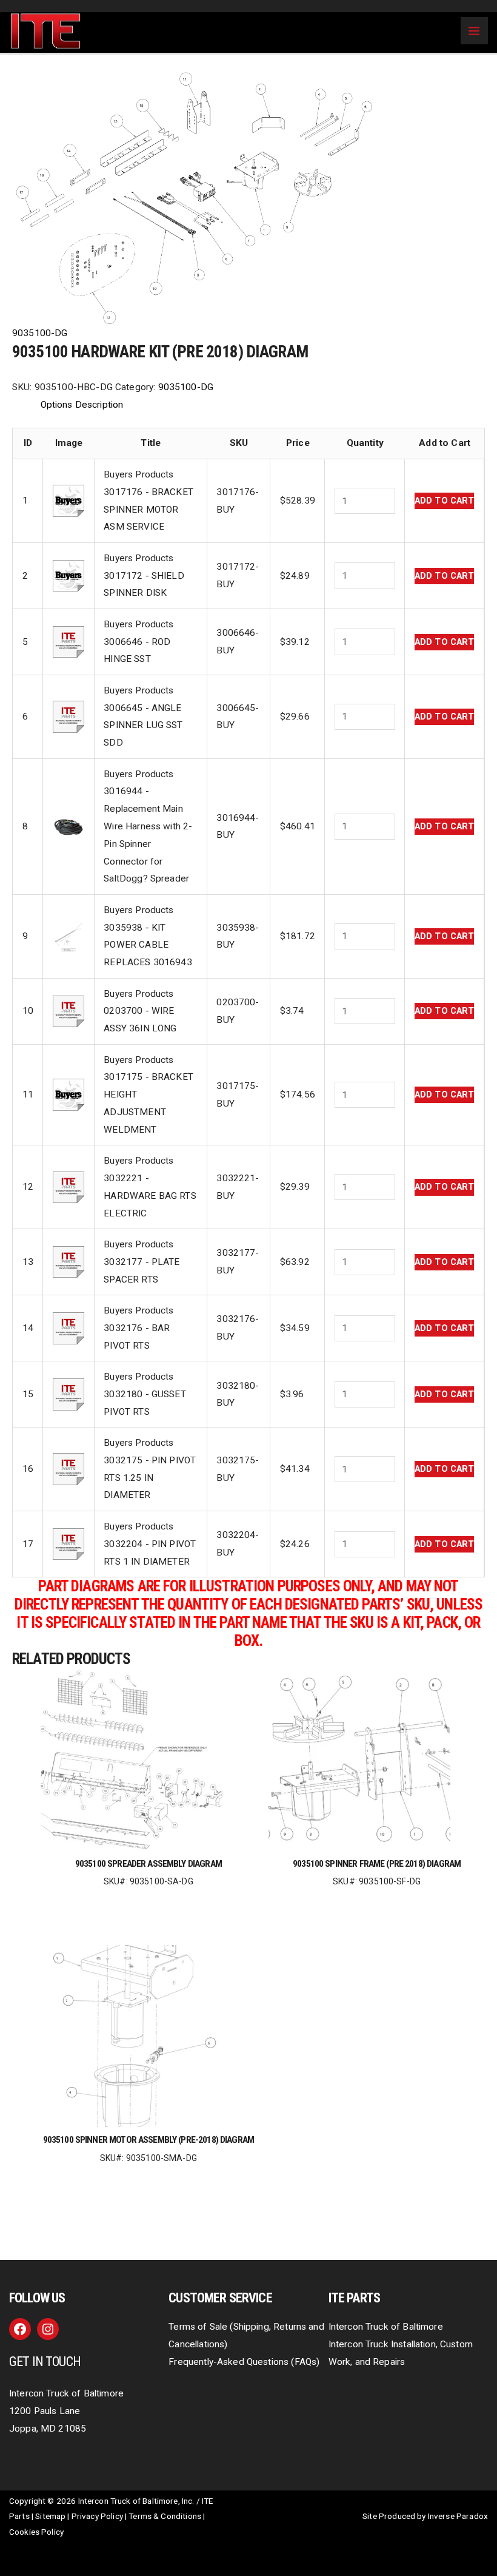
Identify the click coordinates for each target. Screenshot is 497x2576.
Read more (148, 1901)
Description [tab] (99, 405)
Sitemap (50, 2516)
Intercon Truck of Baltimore (386, 2327)
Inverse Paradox (458, 2516)
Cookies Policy (36, 2532)
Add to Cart (445, 501)
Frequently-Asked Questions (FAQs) (244, 2362)
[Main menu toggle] (474, 31)
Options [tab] (57, 405)
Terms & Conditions (165, 2516)
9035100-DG (40, 333)
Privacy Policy (97, 2516)
